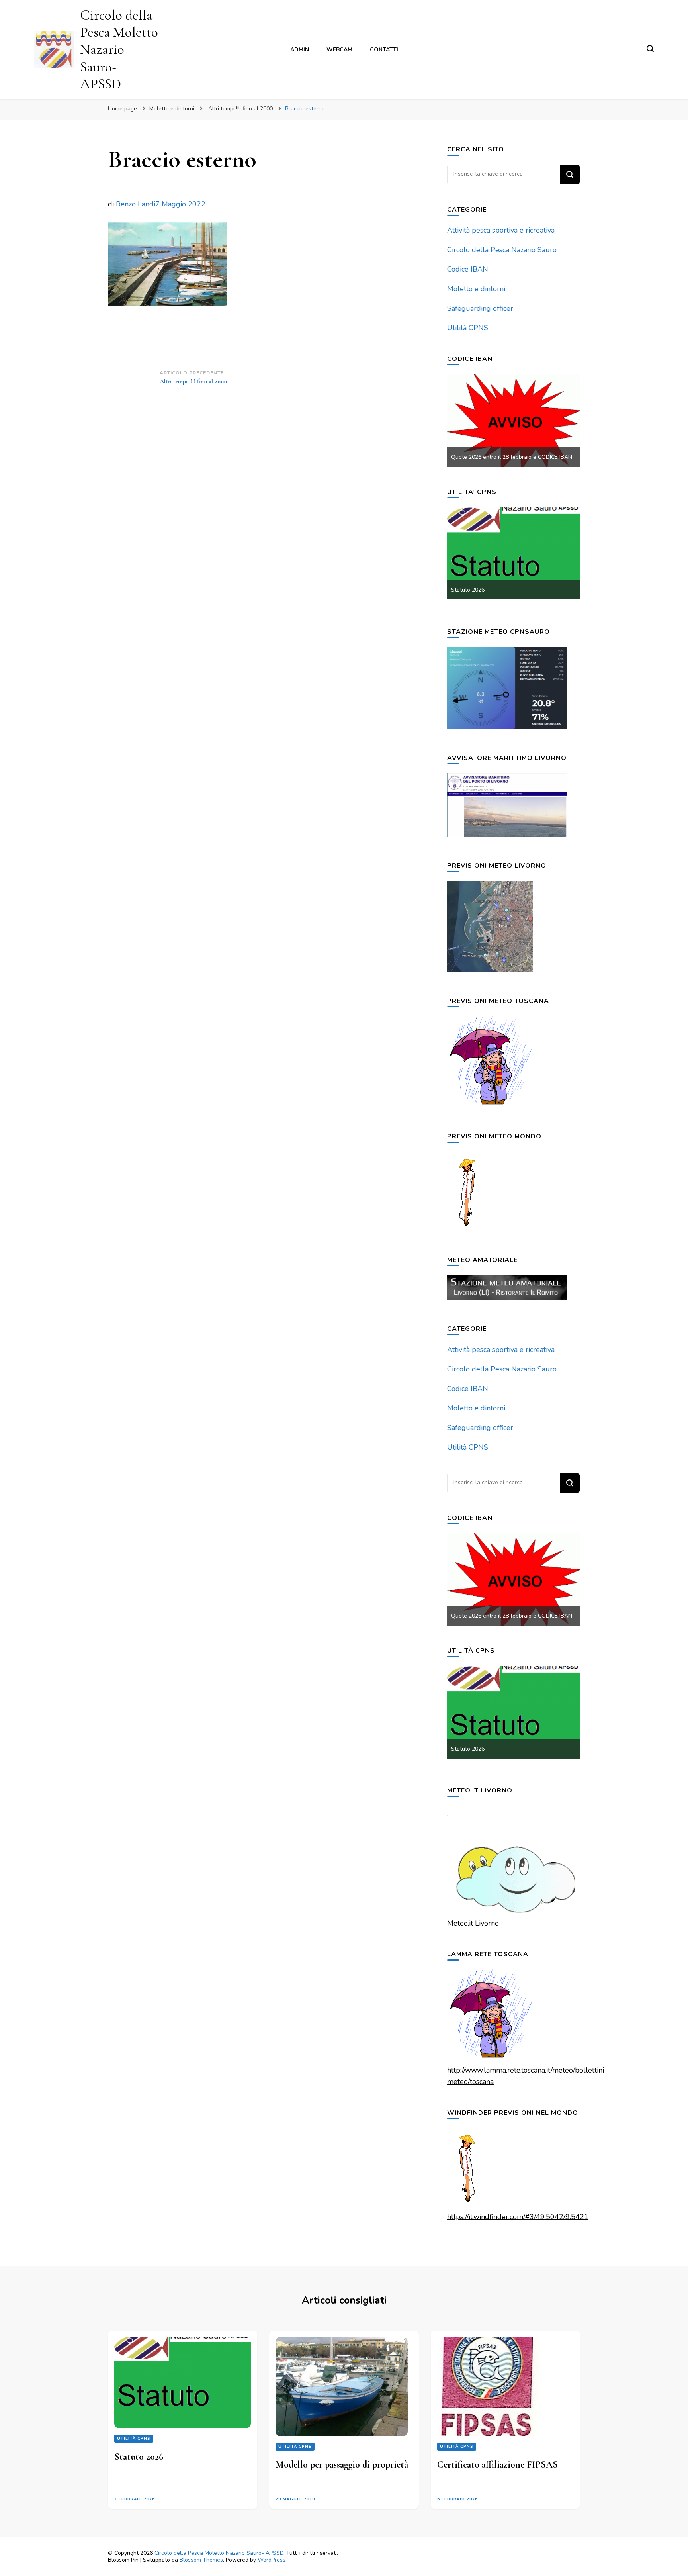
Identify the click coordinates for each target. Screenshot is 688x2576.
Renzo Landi (136, 204)
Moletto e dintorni (172, 109)
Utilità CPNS (468, 328)
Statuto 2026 (468, 590)
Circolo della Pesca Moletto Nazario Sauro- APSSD (119, 49)
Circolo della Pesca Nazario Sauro (502, 250)
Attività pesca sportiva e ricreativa (501, 230)
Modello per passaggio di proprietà (342, 2465)
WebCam (339, 50)
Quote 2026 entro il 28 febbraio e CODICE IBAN (512, 457)
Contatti (384, 50)
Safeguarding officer (480, 308)
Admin (300, 50)
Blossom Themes (201, 2560)
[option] (514, 420)
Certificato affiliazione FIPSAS (497, 2465)
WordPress (272, 2560)
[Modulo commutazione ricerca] (650, 49)
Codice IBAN (468, 269)
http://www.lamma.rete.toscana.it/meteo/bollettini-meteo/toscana (527, 2076)
